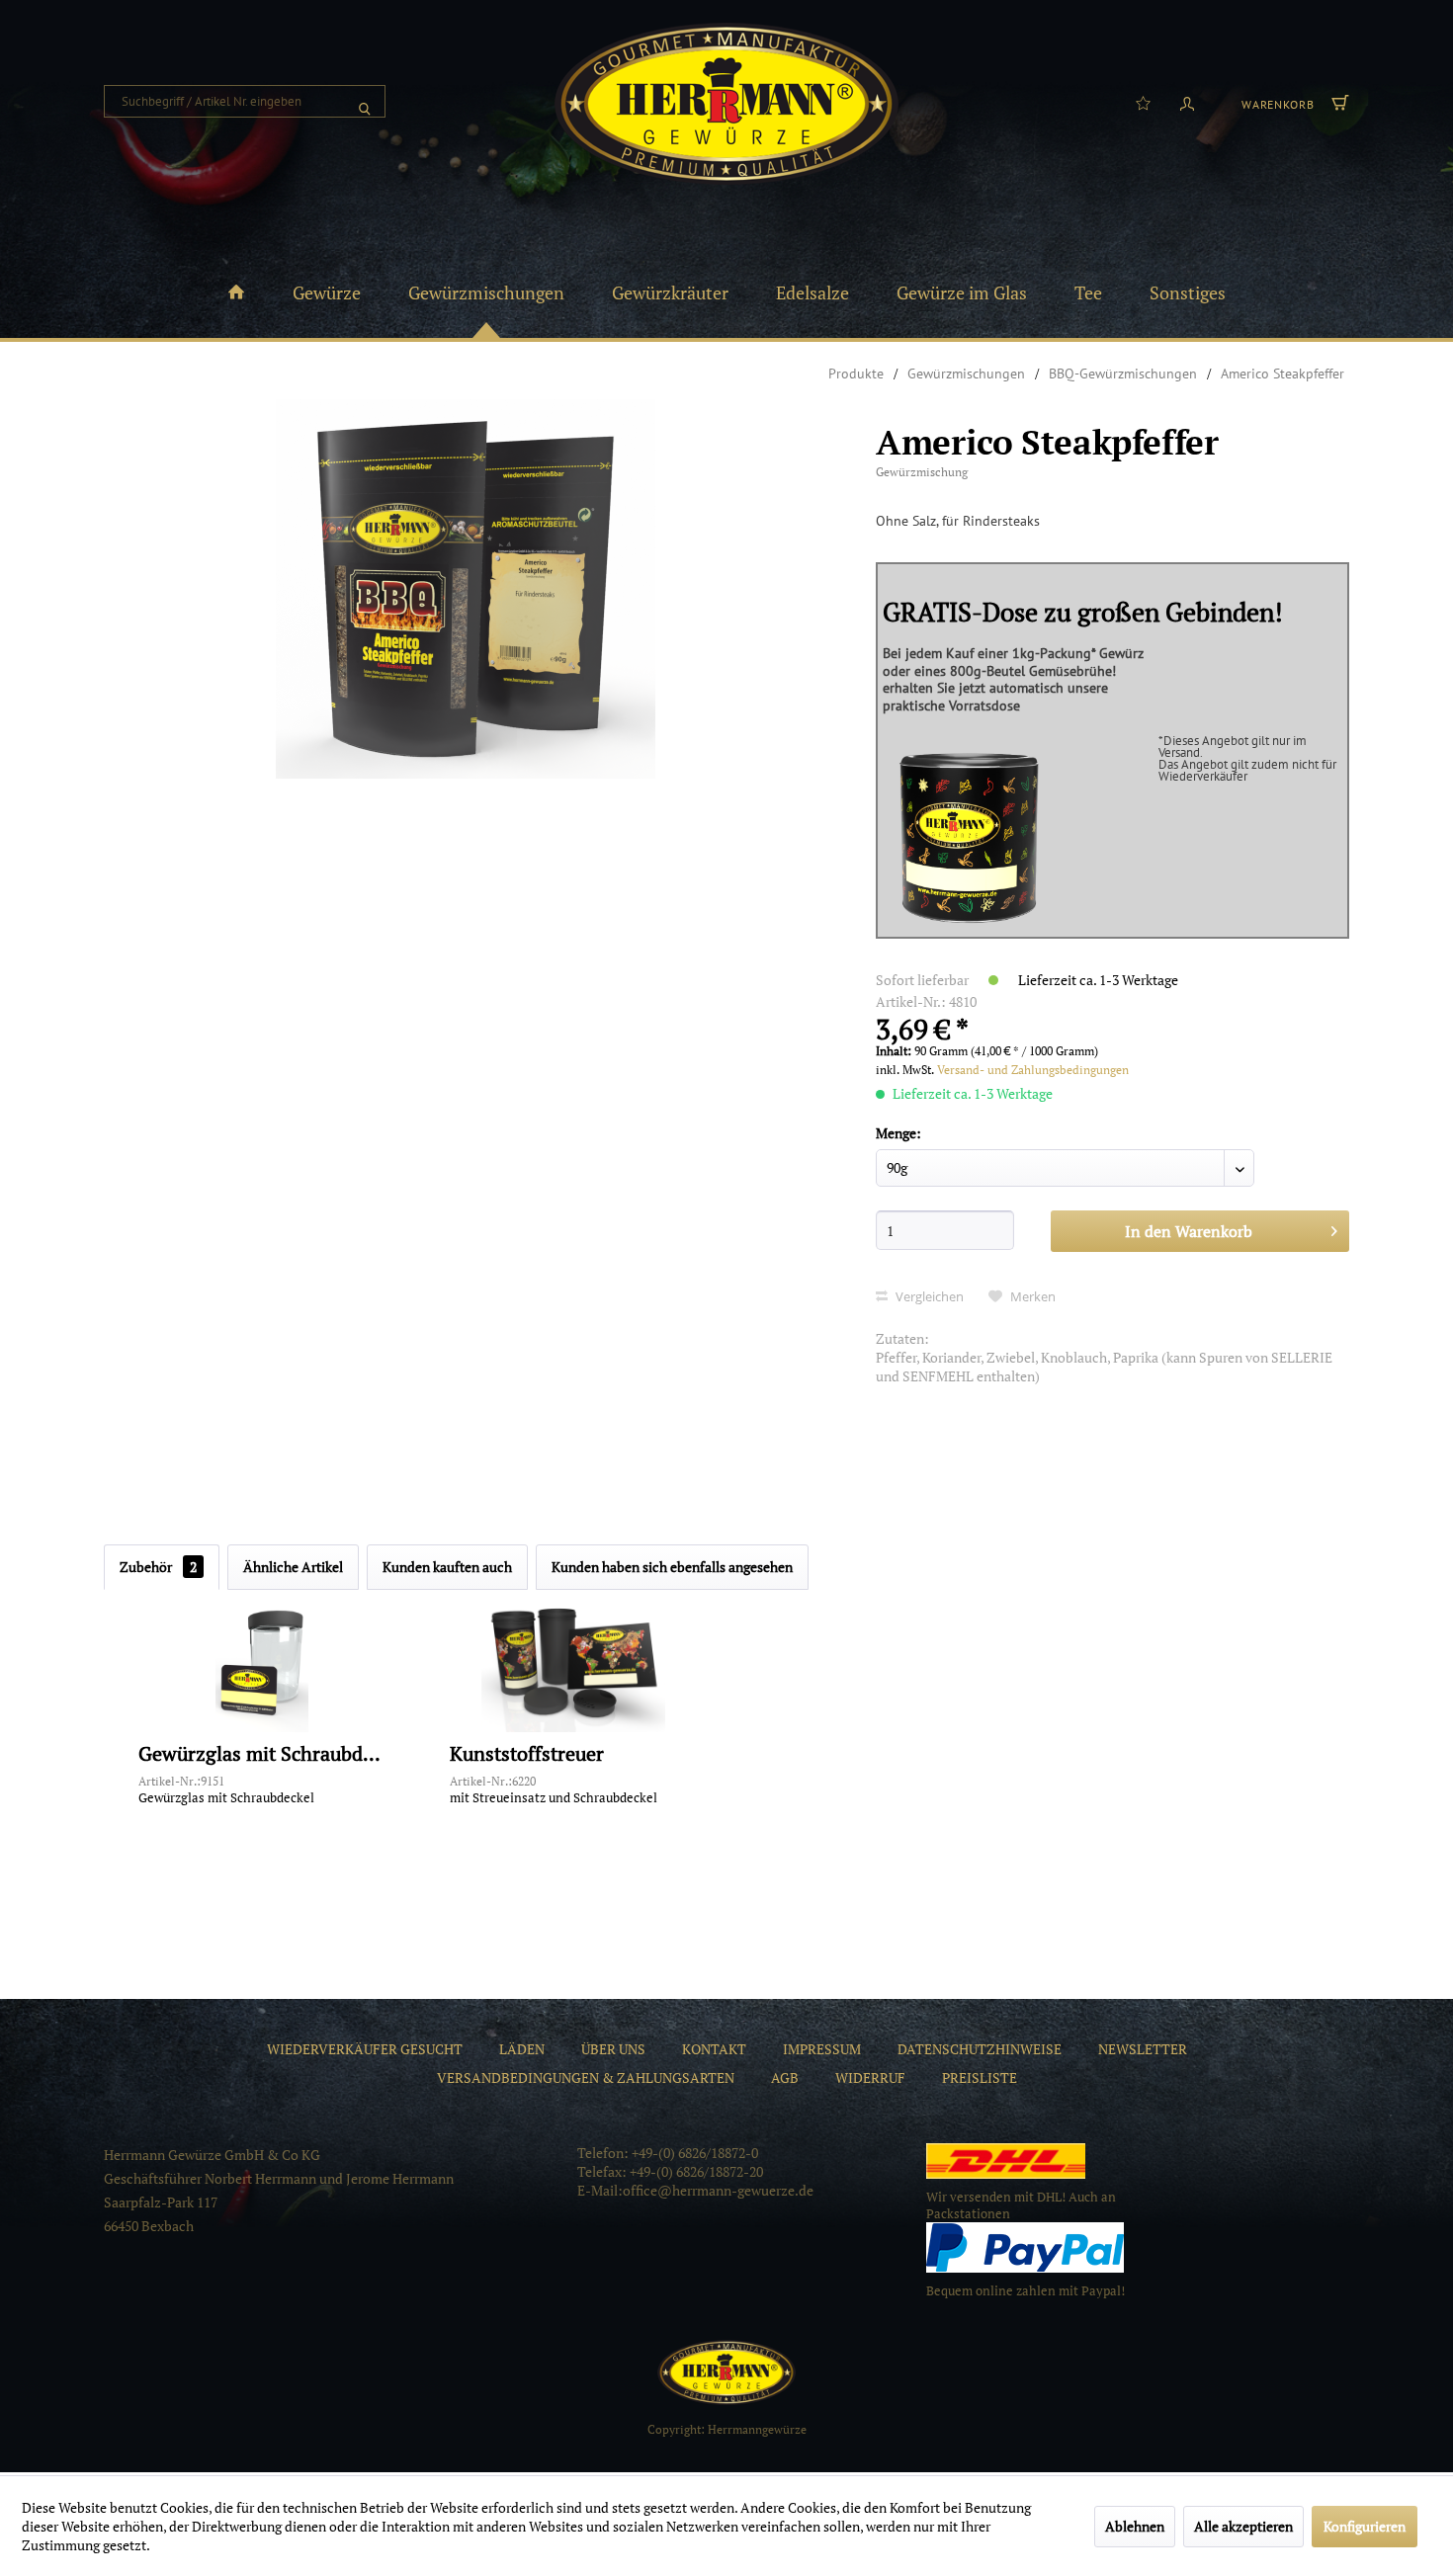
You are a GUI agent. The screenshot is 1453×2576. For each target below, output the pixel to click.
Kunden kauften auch (447, 1567)
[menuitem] (245, 101)
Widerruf (870, 2077)
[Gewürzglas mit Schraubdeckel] (262, 1663)
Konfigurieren (1365, 2526)
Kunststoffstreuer (527, 1754)
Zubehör (158, 1567)
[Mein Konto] (1187, 102)
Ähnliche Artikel (293, 1567)
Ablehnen (1135, 2526)
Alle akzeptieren (1243, 2526)
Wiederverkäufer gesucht (365, 2049)
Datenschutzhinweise (980, 2049)
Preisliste (980, 2077)
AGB (785, 2077)
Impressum (822, 2049)
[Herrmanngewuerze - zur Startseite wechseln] (726, 104)
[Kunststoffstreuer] (573, 1663)
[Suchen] (365, 101)
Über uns (613, 2049)
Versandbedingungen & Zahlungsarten (586, 2077)
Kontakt (714, 2049)
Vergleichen (928, 1296)
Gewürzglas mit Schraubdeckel (262, 1754)
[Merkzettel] (1143, 102)
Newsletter (1143, 2049)
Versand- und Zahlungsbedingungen (1033, 1070)
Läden (522, 2049)
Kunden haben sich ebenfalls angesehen (672, 1567)
